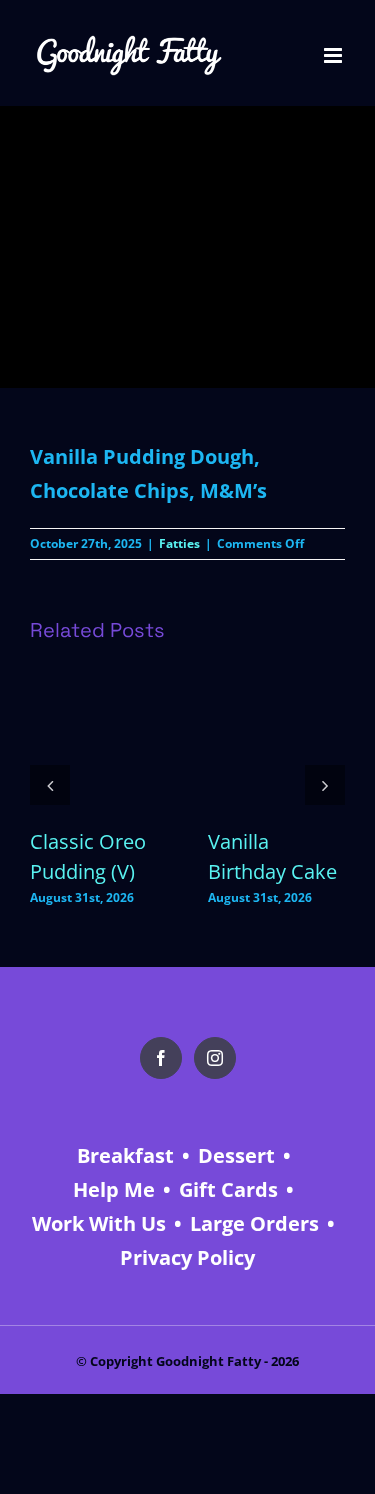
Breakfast (125, 1155)
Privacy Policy (187, 1257)
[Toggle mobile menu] (334, 55)
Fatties (179, 543)
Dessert (236, 1155)
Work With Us (99, 1223)
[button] (50, 785)
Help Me (114, 1189)
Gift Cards (228, 1189)
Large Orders (254, 1223)
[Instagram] (215, 1058)
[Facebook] (161, 1058)
